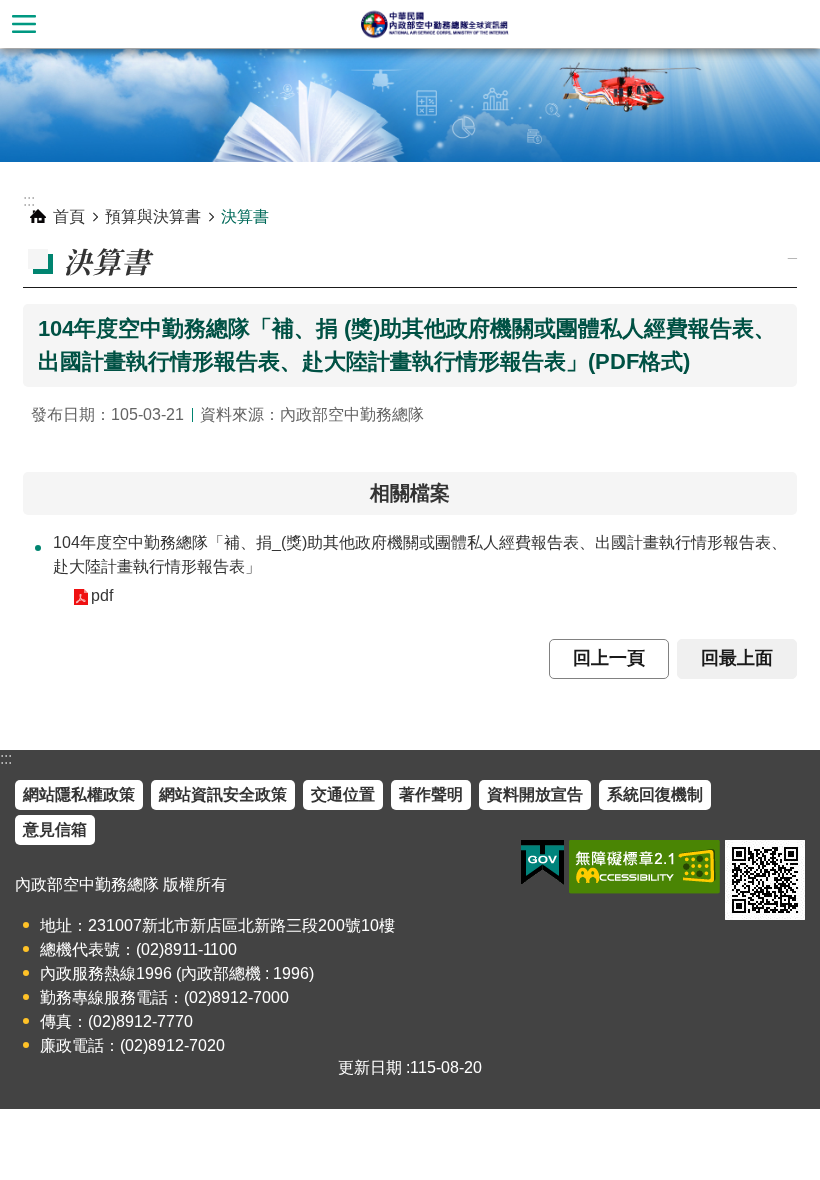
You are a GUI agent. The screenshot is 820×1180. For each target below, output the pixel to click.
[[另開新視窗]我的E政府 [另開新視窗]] (542, 863)
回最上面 (737, 658)
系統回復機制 (655, 794)
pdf (102, 595)
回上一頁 (609, 658)
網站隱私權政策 (79, 794)
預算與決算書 (153, 216)
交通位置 (343, 794)
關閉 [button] (24, 24)
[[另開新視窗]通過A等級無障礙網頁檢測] (644, 867)
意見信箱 (55, 829)
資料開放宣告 (535, 794)
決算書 (245, 216)
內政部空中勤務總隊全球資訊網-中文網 (434, 24)
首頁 (69, 216)
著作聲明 (431, 794)
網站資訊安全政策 (223, 794)
